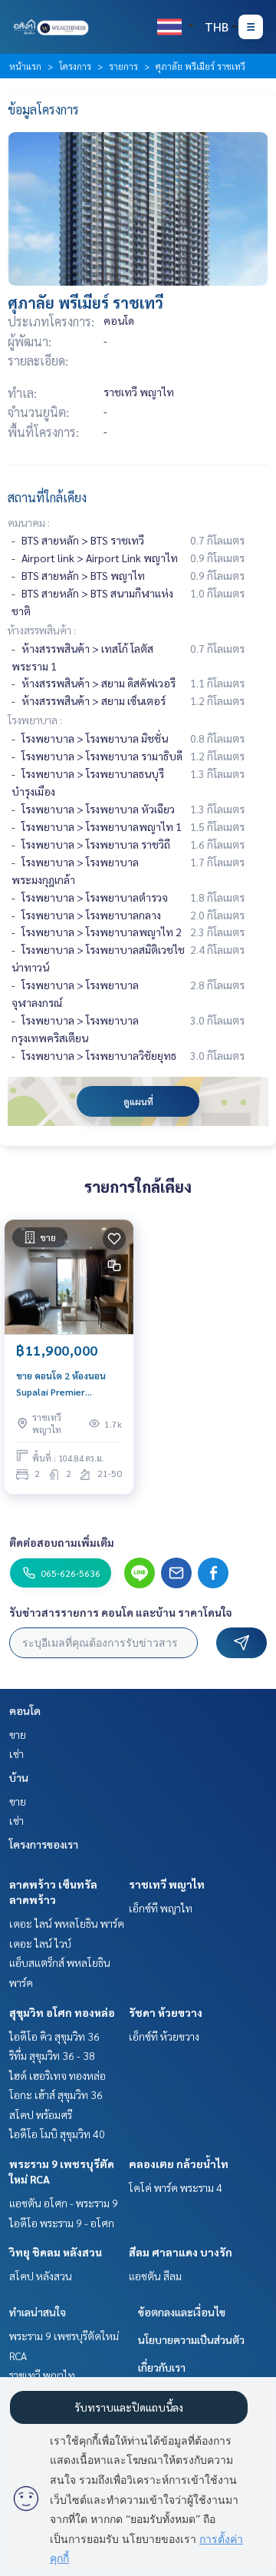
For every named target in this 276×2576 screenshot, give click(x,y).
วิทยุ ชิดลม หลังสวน (56, 2252)
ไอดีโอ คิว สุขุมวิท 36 (54, 2036)
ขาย (18, 1734)
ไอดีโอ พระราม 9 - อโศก (62, 2223)
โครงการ (75, 66)
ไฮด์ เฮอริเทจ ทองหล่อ (58, 2075)
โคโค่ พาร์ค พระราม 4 (176, 2187)
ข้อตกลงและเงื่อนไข (182, 2312)
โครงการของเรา (44, 1844)
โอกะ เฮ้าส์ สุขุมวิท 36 (56, 2094)
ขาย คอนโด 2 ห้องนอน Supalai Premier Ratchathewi (61, 1384)
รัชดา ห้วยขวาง (166, 2012)
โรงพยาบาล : (35, 720)
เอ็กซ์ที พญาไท (161, 1908)
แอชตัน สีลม (155, 2276)
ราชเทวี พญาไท (167, 1884)
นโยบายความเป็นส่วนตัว (191, 2339)
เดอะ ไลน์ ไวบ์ (40, 1943)
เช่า (16, 1753)
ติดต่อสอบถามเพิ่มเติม (62, 1542)
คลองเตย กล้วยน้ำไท (179, 2164)
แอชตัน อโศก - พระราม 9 (64, 2203)
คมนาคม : (29, 522)
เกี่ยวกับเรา (162, 2367)
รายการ (123, 66)
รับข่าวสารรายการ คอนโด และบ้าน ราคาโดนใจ (121, 1612)
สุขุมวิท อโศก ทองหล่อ (62, 2012)
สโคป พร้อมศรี (41, 2114)
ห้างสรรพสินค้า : (42, 630)
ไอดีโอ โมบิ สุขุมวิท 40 (57, 2134)
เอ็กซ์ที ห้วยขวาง (164, 2036)
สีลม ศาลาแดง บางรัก (181, 2252)
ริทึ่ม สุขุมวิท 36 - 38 (52, 2055)
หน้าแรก (25, 66)
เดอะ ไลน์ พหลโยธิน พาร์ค (67, 1923)
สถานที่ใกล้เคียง (47, 497)
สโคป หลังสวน (41, 2276)
